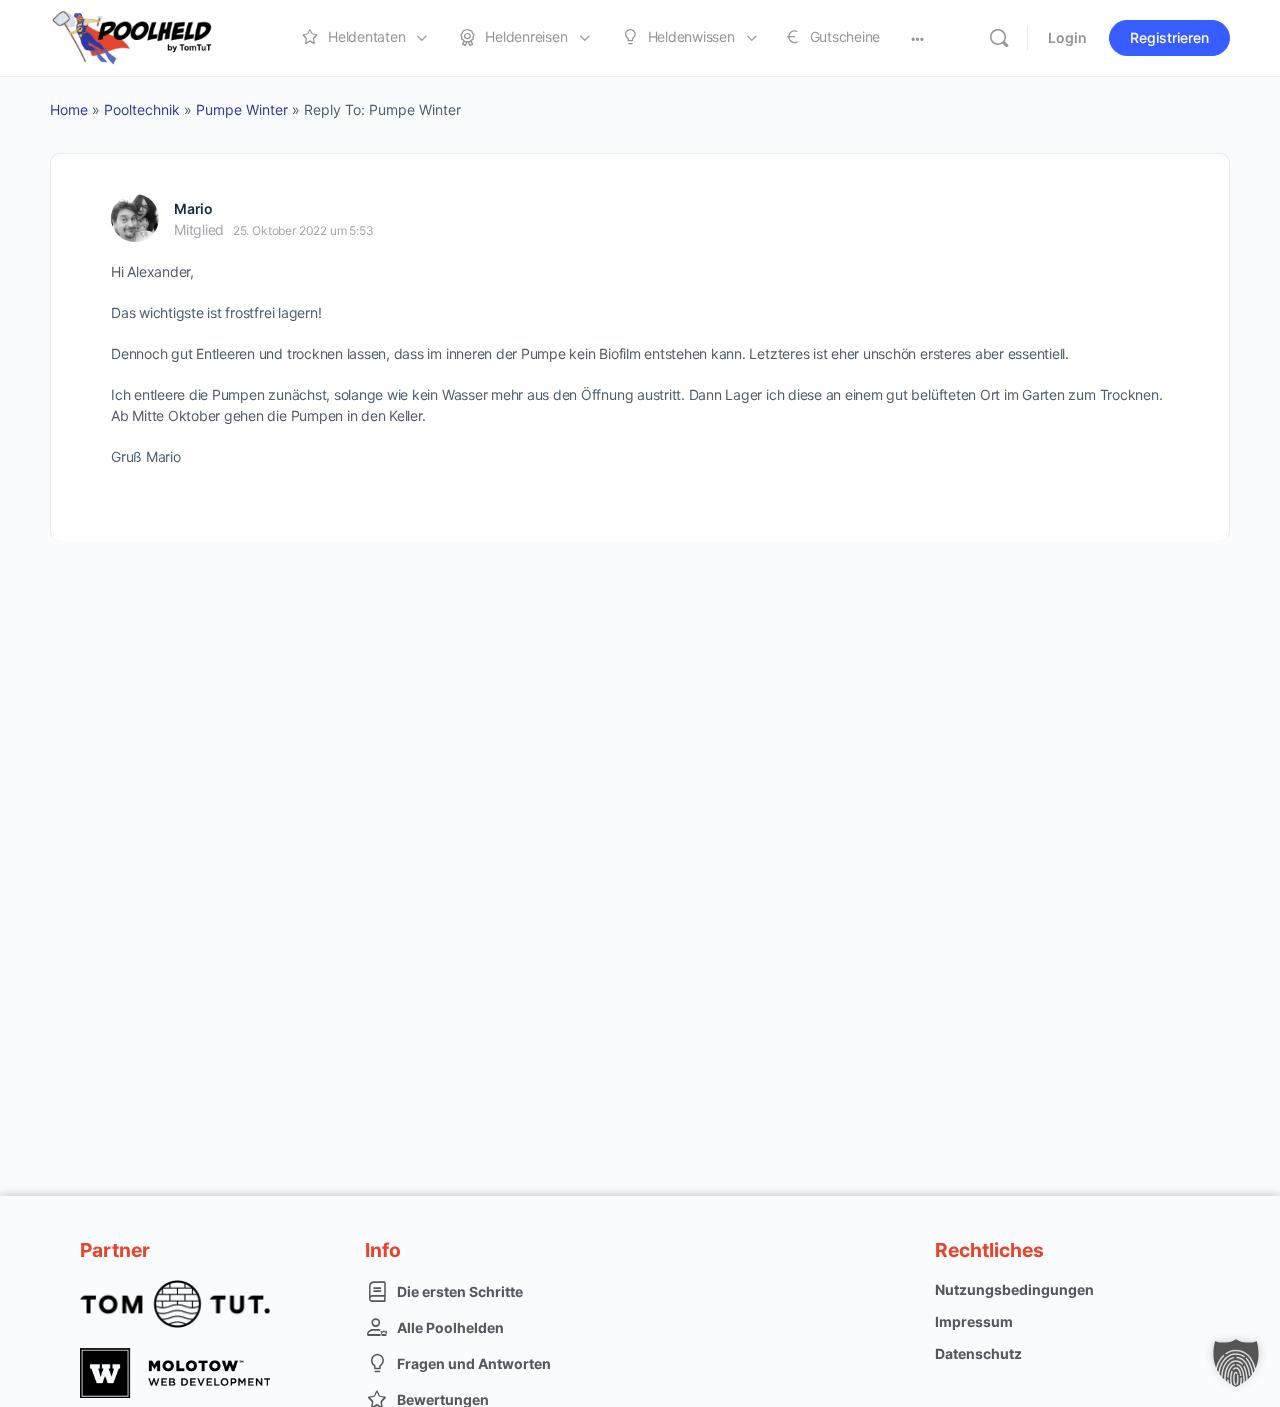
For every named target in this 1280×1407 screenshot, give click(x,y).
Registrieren (1169, 37)
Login (1067, 37)
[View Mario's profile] (135, 218)
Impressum (974, 1321)
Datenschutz (978, 1353)
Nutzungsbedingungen (1014, 1289)
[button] (1236, 1363)
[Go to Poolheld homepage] (150, 36)
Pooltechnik (142, 109)
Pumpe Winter (242, 109)
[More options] (917, 38)
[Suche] (999, 38)
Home (69, 109)
